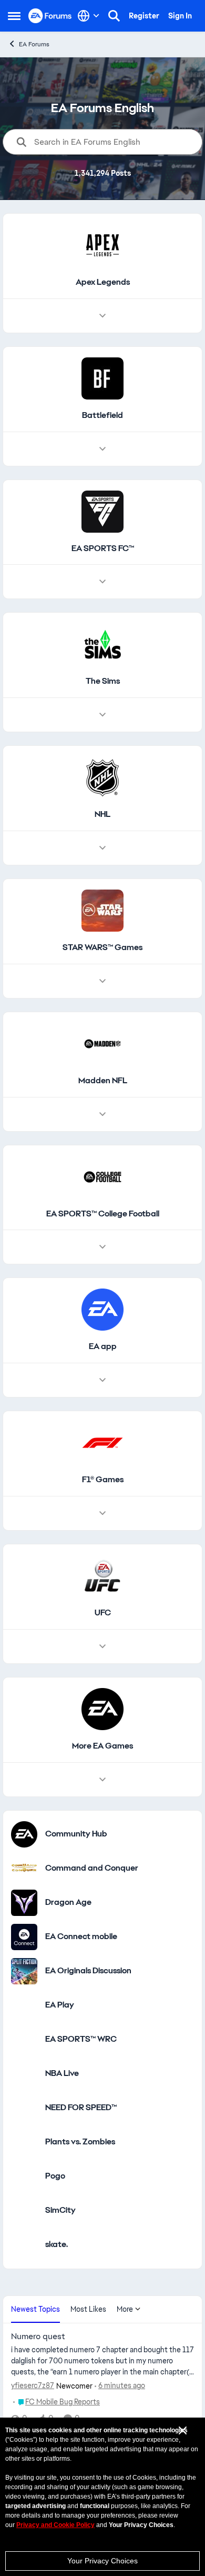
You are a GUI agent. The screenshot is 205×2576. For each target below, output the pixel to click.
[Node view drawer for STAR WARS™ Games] (102, 981)
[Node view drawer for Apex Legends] (102, 316)
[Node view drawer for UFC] (102, 1646)
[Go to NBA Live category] (24, 2074)
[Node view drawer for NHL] (102, 848)
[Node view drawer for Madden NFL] (102, 1114)
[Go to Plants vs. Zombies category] (24, 2142)
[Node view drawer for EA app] (102, 1380)
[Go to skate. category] (24, 2245)
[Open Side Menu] (14, 16)
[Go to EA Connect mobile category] (24, 1937)
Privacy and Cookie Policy (55, 2525)
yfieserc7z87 (33, 2385)
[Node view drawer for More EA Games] (102, 1780)
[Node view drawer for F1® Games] (102, 1513)
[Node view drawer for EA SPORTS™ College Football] (102, 1247)
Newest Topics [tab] (35, 2309)
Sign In (180, 16)
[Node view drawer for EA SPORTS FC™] (102, 582)
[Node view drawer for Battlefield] (102, 449)
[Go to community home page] (50, 16)
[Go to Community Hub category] (24, 1834)
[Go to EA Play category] (24, 2005)
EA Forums (34, 44)
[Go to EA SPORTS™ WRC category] (24, 2040)
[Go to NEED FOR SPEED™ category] (24, 2108)
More (125, 2309)
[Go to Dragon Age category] (24, 1903)
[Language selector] (89, 16)
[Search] (114, 16)
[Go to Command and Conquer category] (24, 1869)
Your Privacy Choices (102, 2561)
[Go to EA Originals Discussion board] (24, 1971)
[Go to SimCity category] (24, 2211)
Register (144, 16)
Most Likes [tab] (88, 2309)
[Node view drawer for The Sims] (102, 715)
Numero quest (38, 2337)
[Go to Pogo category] (24, 2176)
